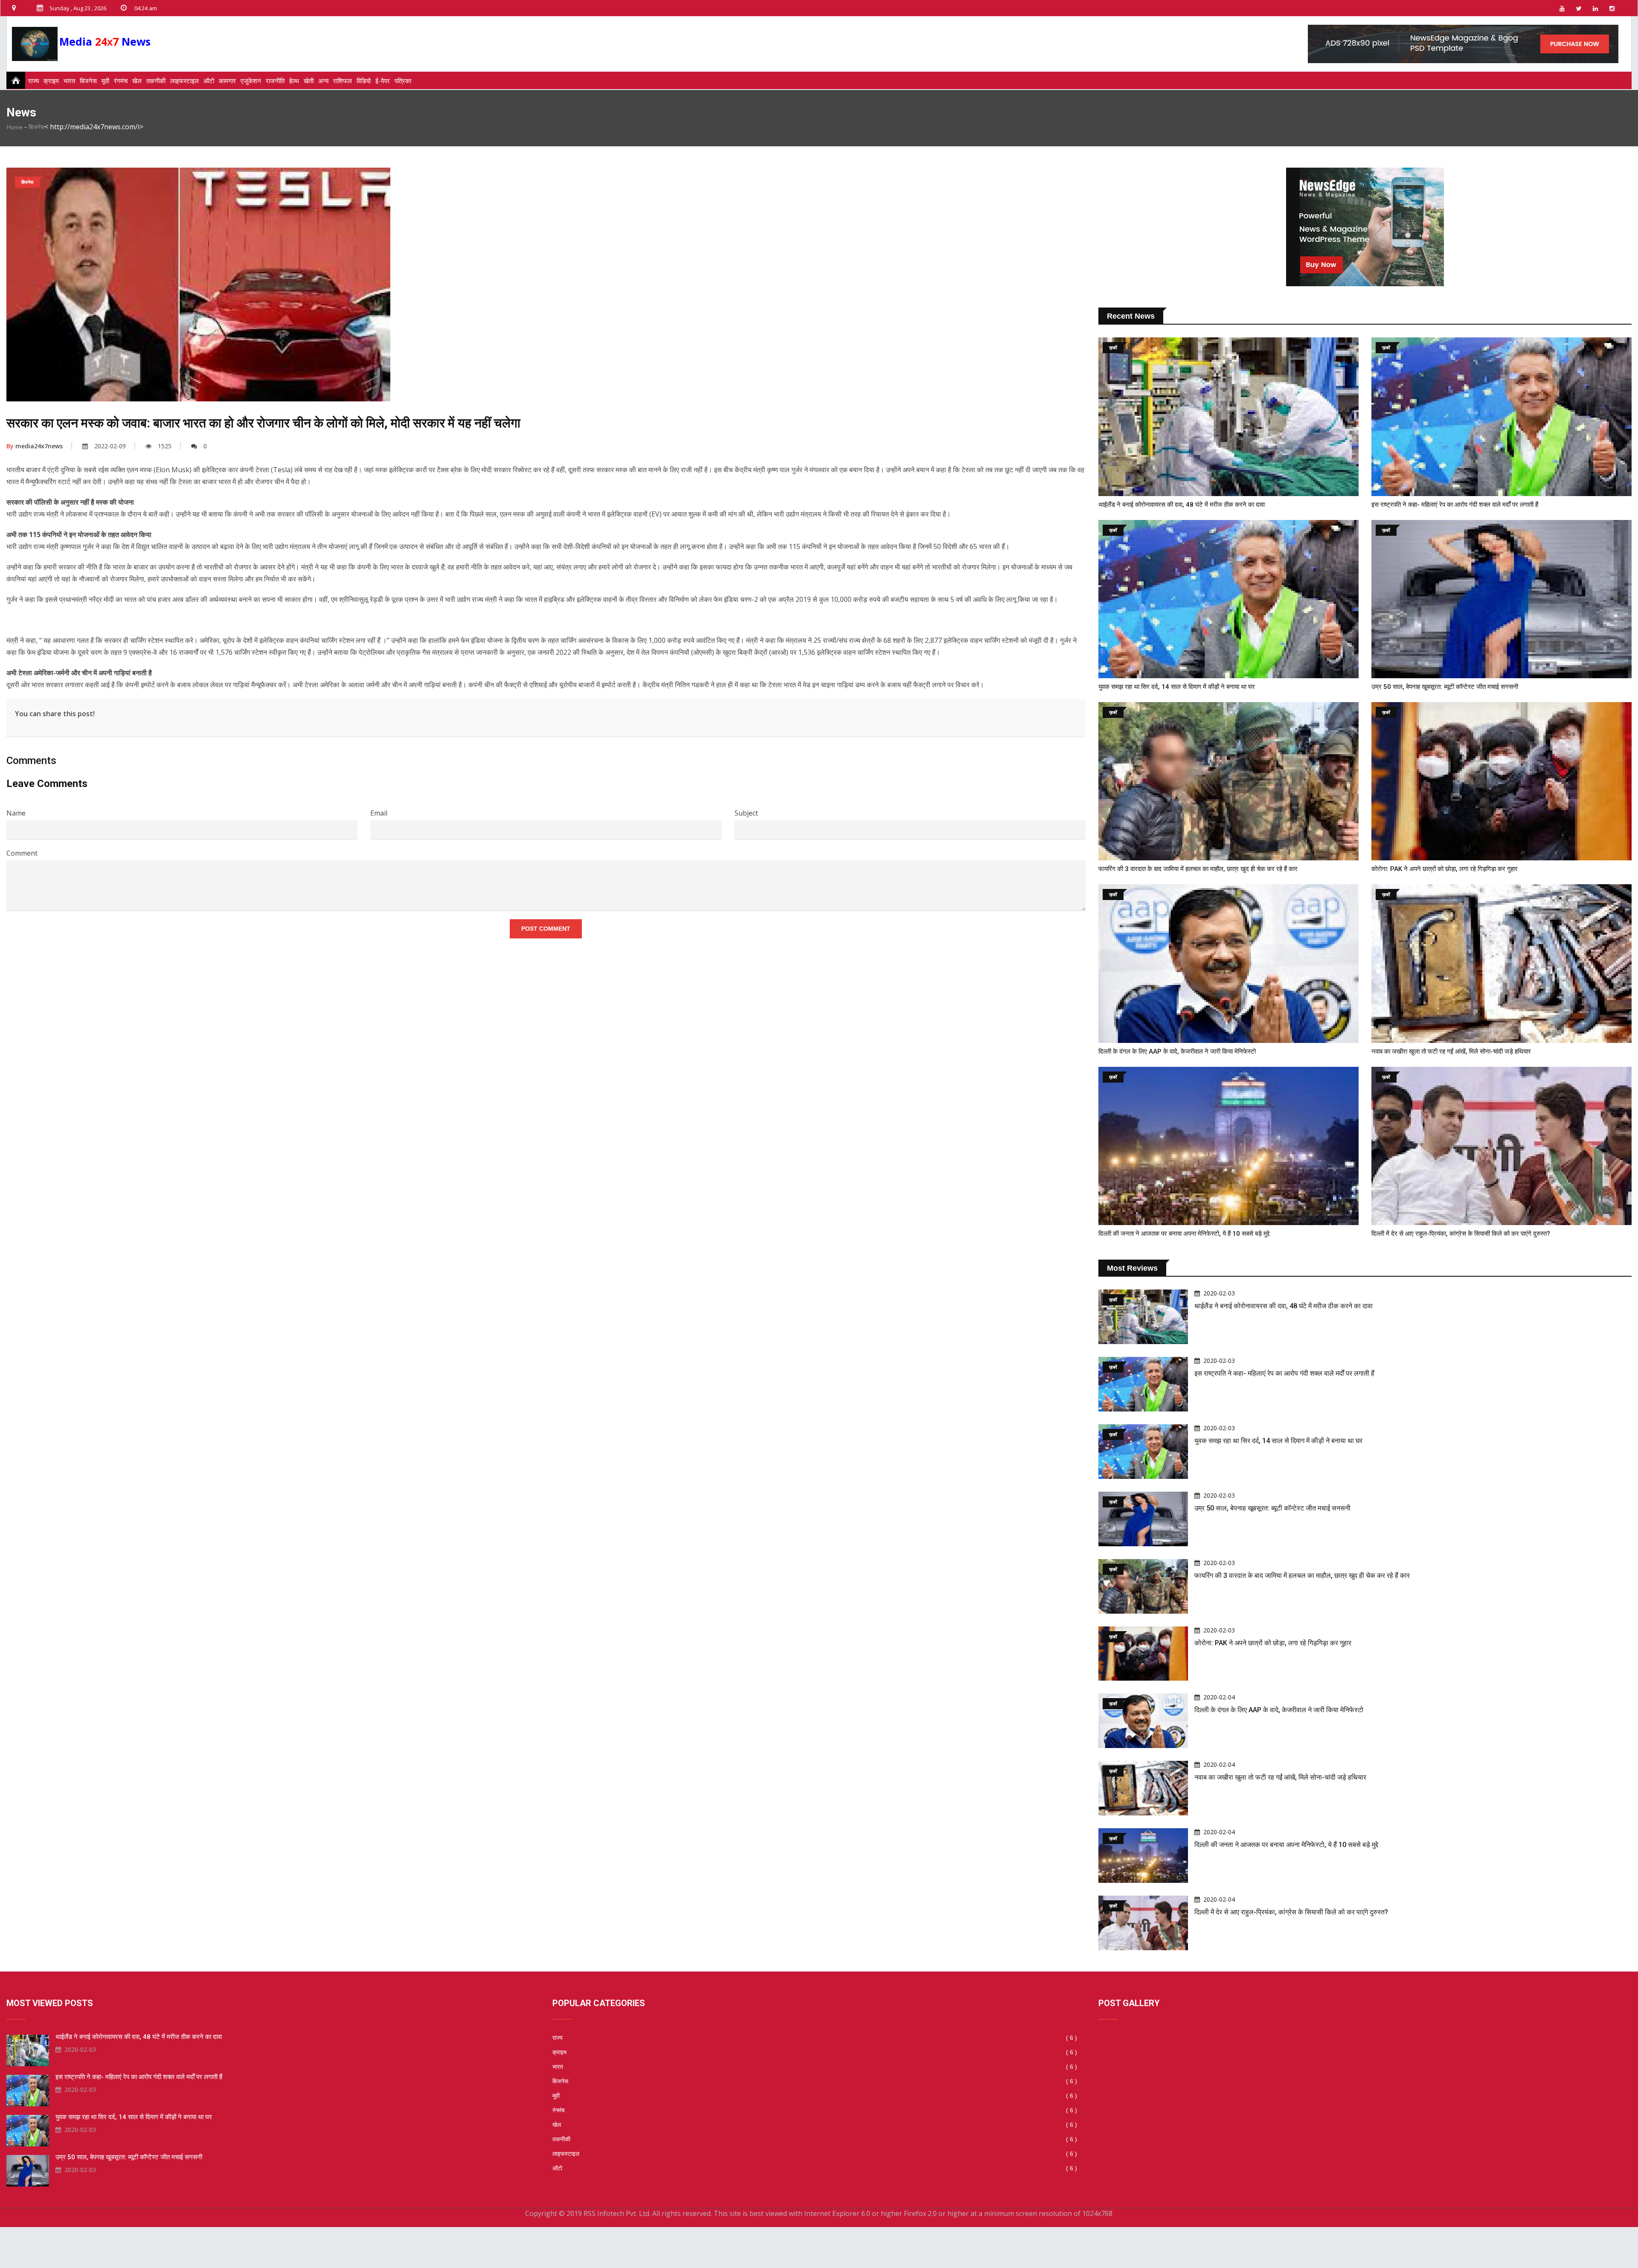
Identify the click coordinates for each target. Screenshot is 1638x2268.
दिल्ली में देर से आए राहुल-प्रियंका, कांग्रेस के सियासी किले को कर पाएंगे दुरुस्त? (1461, 1234)
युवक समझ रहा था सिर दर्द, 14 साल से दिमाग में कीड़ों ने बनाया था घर (1177, 687)
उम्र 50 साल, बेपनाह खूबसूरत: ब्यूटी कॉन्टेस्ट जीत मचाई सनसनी (1445, 687)
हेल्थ (294, 81)
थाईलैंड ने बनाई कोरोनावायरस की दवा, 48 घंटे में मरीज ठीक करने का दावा (1182, 505)
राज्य (33, 81)
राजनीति (275, 81)
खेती (309, 81)
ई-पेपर (383, 81)
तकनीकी (156, 81)
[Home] (13, 80)
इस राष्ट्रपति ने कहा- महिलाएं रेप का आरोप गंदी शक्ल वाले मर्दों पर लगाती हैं (1455, 505)
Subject (746, 813)
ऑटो (209, 81)
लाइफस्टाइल (184, 81)
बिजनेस (88, 81)
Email (379, 813)
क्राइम (51, 81)
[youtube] (1562, 8)
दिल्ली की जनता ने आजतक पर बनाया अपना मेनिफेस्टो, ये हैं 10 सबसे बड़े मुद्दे (1184, 1234)
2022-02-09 (110, 446)
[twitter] (1579, 8)
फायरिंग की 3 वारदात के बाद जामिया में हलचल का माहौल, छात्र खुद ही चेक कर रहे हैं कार (1198, 869)
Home (15, 127)
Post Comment (546, 929)
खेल (137, 81)
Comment (22, 853)
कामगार (227, 81)
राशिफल (343, 81)
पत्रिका (403, 81)
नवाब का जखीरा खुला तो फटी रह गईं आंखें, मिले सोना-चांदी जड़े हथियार (1451, 1051)
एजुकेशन (251, 81)
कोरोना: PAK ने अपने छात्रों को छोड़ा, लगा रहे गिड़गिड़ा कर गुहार (1445, 869)
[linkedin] (1595, 8)
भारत (69, 81)
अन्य (323, 81)
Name (16, 813)
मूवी (105, 81)
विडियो (364, 81)
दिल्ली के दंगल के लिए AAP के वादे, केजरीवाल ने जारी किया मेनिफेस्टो (1177, 1051)
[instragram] (1612, 8)
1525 (165, 446)
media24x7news (35, 446)
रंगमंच (121, 81)
